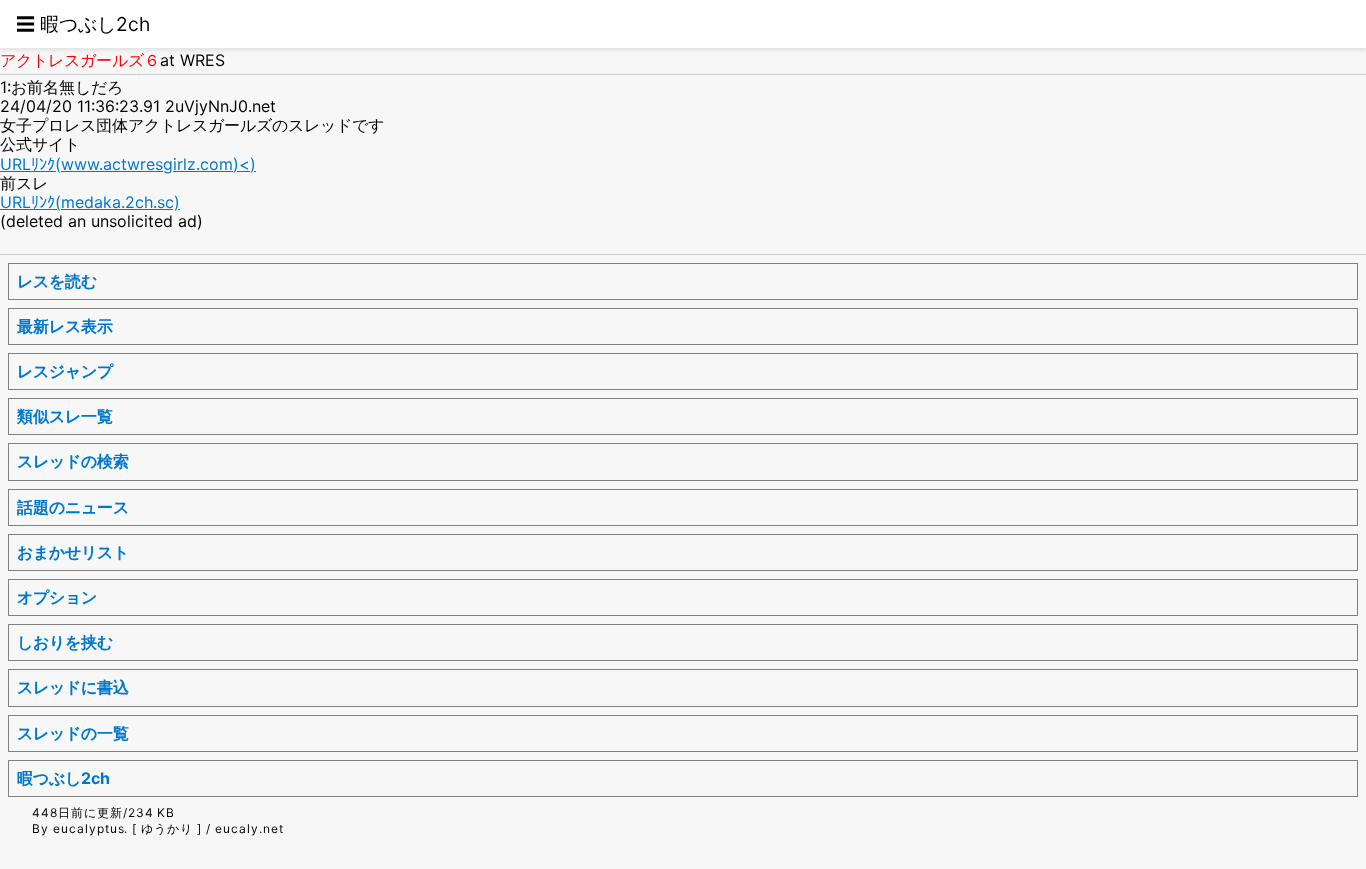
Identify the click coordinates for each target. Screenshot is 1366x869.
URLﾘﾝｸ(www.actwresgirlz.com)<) (128, 164)
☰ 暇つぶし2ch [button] (83, 24)
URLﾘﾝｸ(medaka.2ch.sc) (90, 202)
